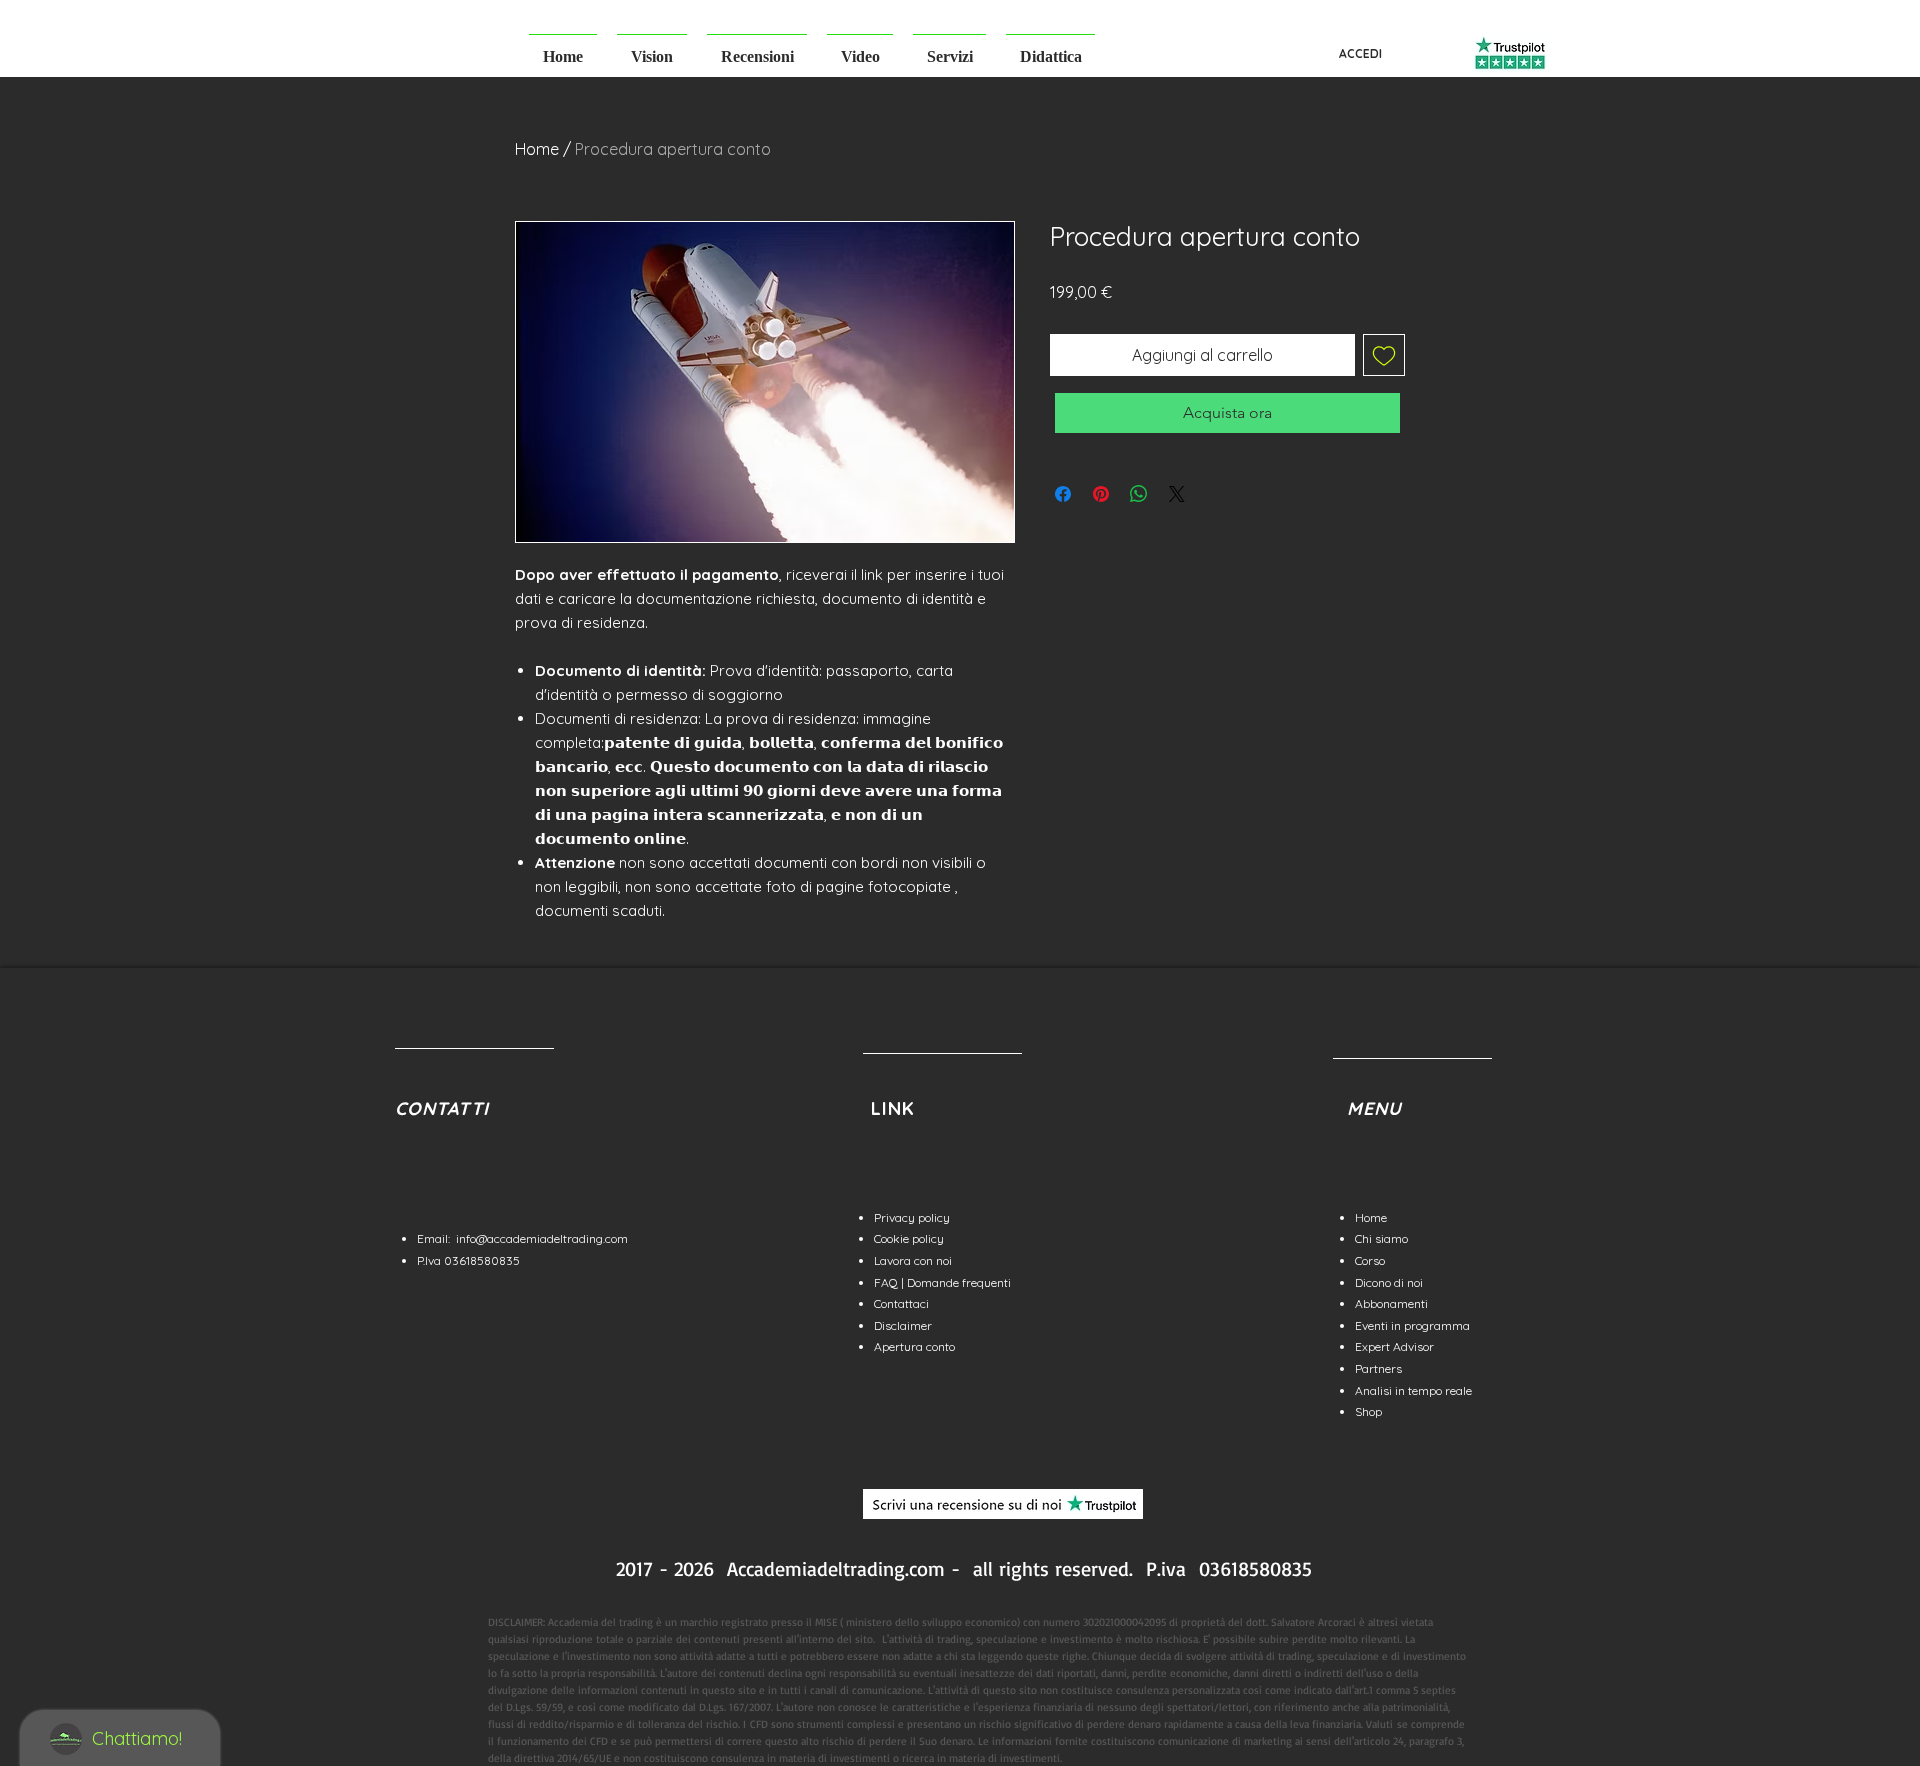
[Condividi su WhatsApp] (1139, 494)
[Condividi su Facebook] (1063, 494)
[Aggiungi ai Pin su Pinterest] (1101, 494)
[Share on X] (1177, 494)
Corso (1370, 1260)
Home (537, 149)
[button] (652, 47)
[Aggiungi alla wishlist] (1384, 355)
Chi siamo (1381, 1238)
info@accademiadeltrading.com (542, 1238)
